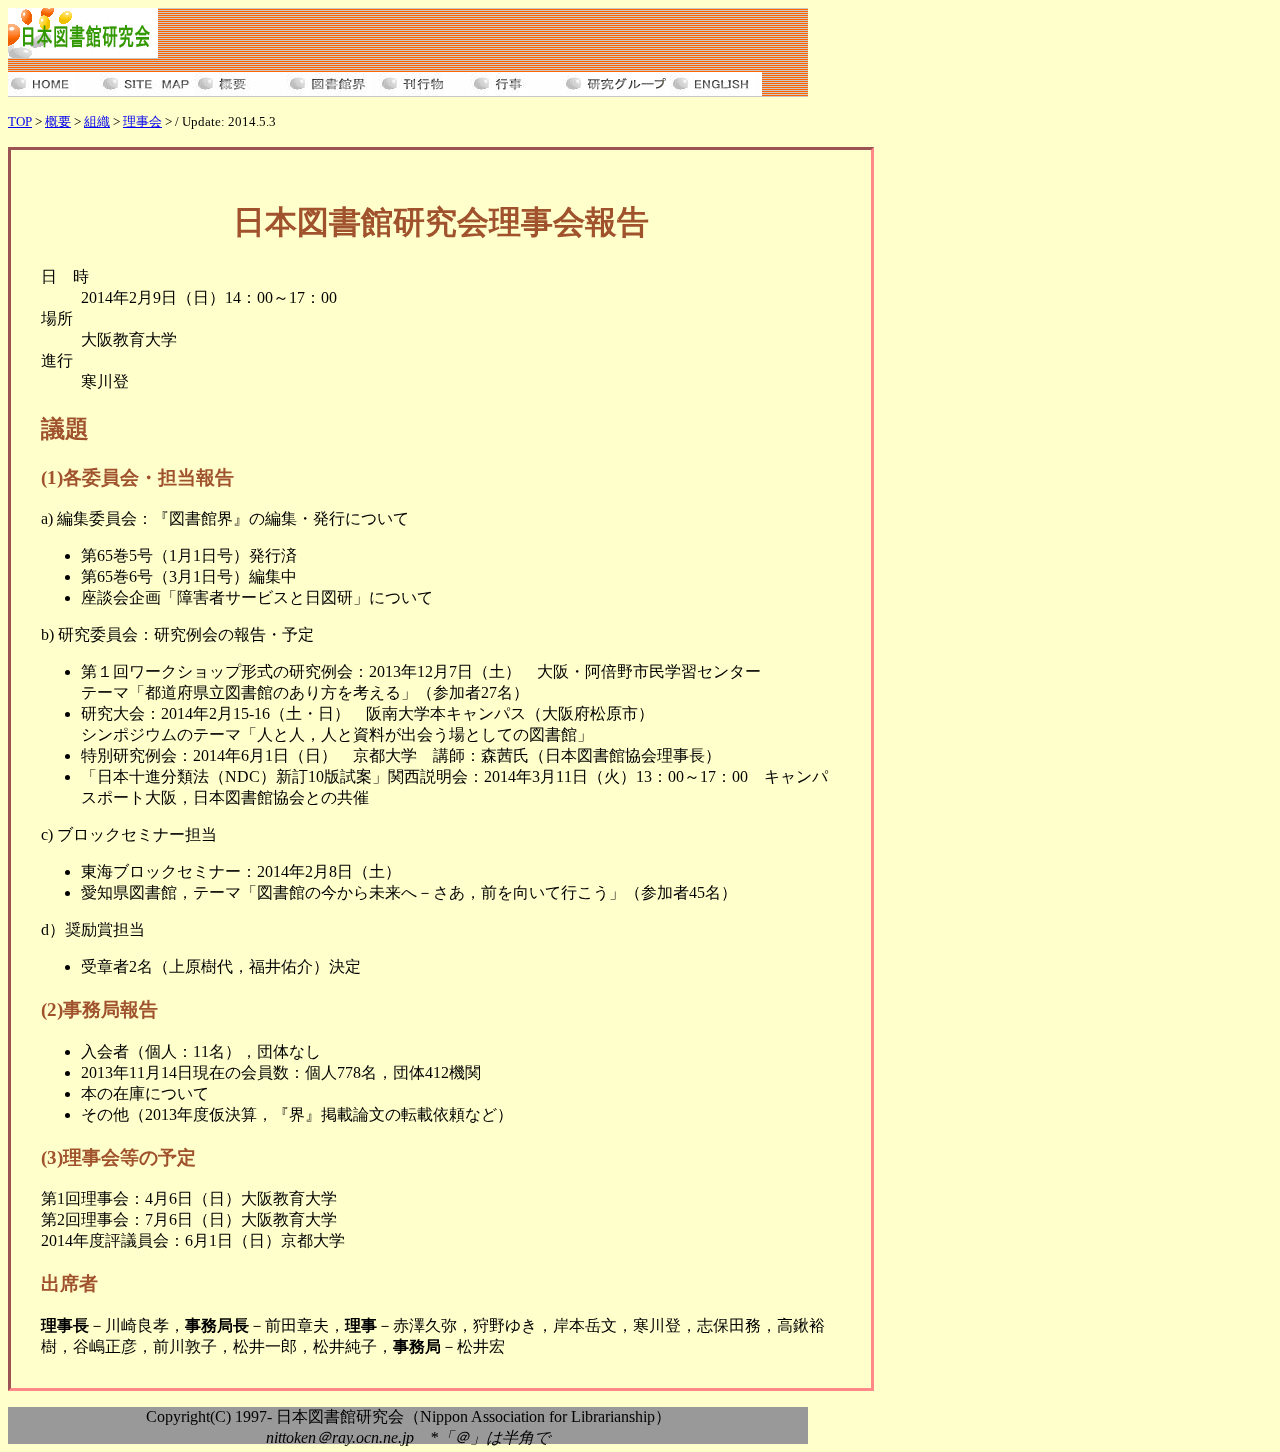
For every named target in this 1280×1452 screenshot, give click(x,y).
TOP (20, 121)
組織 (97, 121)
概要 (58, 121)
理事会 (142, 121)
